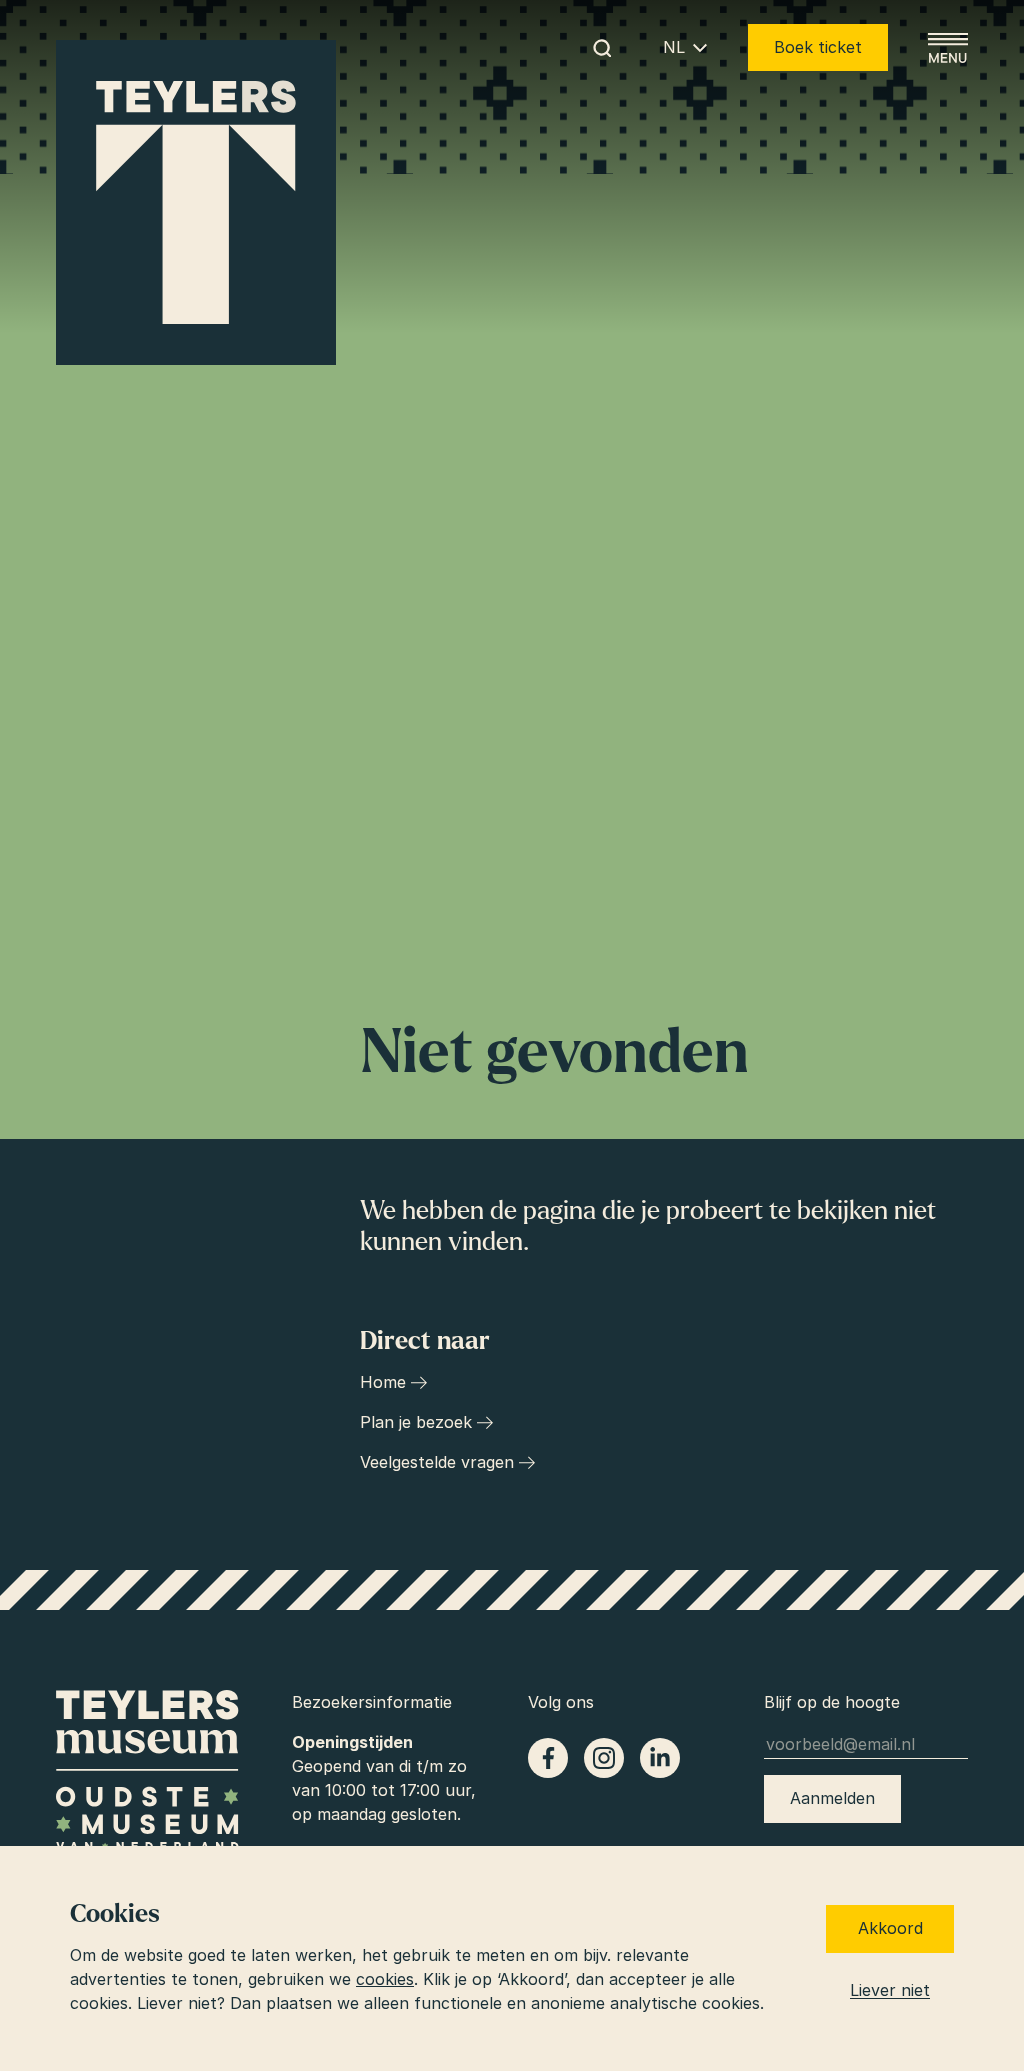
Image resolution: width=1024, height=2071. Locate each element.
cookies (385, 1979)
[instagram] (604, 1758)
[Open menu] (948, 48)
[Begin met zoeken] (602, 48)
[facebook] (548, 1758)
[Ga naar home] (196, 203)
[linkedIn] (660, 1758)
